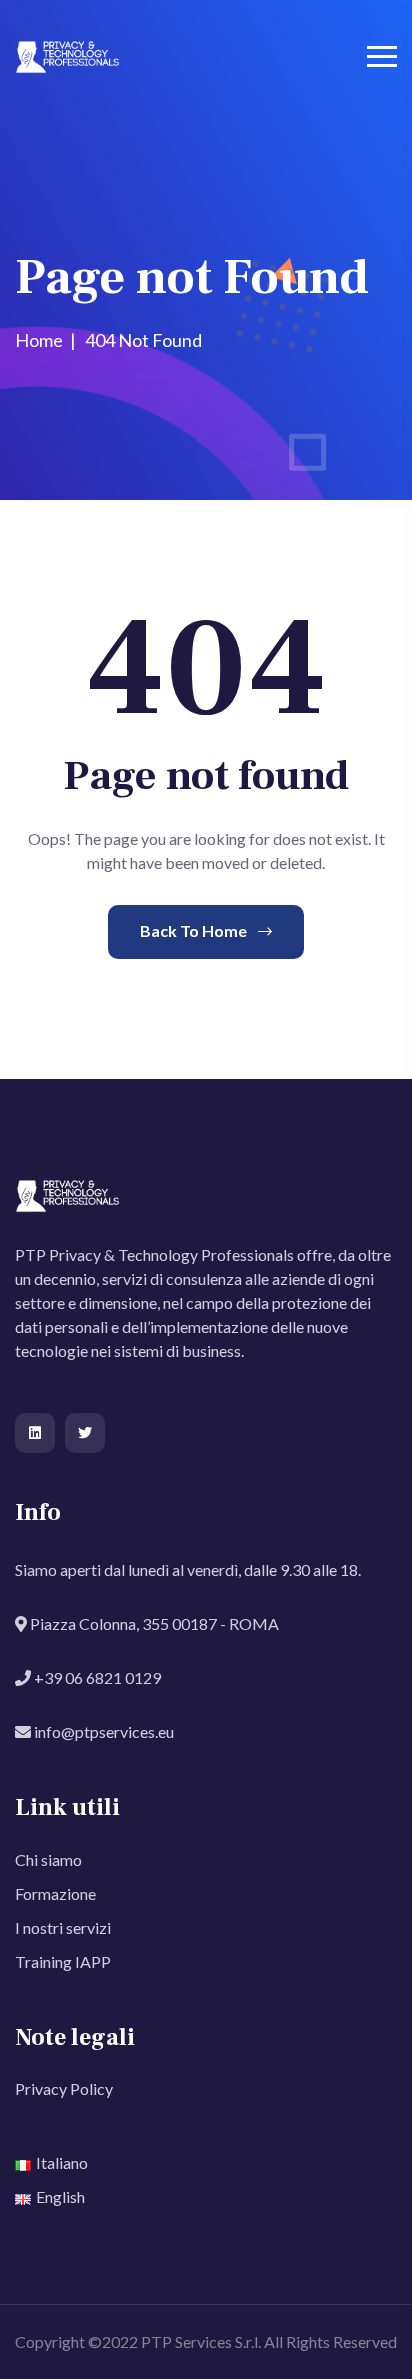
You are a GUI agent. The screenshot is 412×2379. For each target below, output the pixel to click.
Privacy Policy (64, 2088)
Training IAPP (63, 1961)
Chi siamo (48, 1859)
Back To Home (195, 930)
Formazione (55, 1893)
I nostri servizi (63, 1927)
